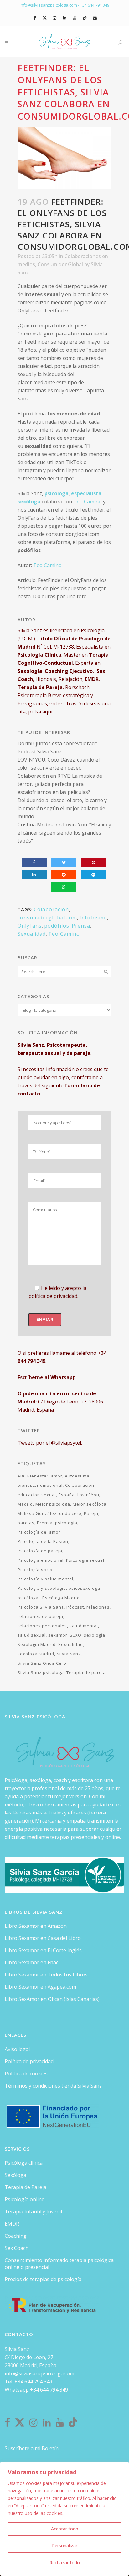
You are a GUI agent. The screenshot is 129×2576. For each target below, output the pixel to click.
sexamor (58, 1635)
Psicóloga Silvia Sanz (41, 1607)
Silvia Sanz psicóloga (41, 1672)
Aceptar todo (65, 2529)
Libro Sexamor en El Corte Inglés (43, 1950)
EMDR (12, 2224)
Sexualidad (32, 934)
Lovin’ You (88, 1495)
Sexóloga (15, 2175)
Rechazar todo (65, 2562)
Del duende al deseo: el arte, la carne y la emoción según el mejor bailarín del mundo (62, 808)
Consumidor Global (60, 264)
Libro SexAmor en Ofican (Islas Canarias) (52, 1999)
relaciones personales (42, 1626)
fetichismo (93, 918)
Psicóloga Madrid (61, 1598)
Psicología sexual (85, 1560)
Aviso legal (17, 2049)
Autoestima (77, 1476)
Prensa (81, 926)
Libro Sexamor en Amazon (36, 1926)
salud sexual (32, 1635)
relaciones (98, 1607)
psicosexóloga (84, 1588)
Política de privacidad (29, 2061)
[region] (64, 2519)
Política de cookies (26, 2074)
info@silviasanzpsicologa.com (39, 2373)
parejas (26, 1523)
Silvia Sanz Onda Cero (42, 1663)
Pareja (91, 1513)
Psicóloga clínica (24, 2163)
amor (57, 1476)
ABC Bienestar (33, 1476)
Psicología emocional (41, 1560)
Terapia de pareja (86, 1672)
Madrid (25, 1504)
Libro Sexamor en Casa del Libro (43, 1938)
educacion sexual (37, 1495)
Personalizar (65, 2546)
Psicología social (36, 1570)
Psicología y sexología (42, 1588)
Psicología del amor (39, 1532)
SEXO (76, 1635)
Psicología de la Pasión (43, 1541)
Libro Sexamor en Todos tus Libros (46, 1975)
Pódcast (75, 1607)
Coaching (16, 2236)
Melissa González (37, 1513)
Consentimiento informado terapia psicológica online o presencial (59, 2264)
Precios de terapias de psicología (43, 2279)
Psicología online (25, 2199)
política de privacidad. (53, 1296)
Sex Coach (17, 2248)
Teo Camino (88, 502)
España (67, 1495)
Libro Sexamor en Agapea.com (40, 1987)
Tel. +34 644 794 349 (28, 2382)
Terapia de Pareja (26, 2187)
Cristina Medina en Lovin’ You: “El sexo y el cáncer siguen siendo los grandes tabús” (64, 833)
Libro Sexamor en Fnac (31, 1962)
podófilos (57, 926)
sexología (95, 1635)
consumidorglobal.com (47, 918)
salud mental (84, 1626)
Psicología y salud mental (45, 1579)
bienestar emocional (40, 1485)
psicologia (66, 1523)
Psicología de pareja (40, 1551)
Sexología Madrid (37, 1644)
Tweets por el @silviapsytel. (50, 1443)
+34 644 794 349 (95, 5)
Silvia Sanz (69, 1654)
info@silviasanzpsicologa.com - (50, 5)
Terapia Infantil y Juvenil (33, 2211)
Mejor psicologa (53, 1504)
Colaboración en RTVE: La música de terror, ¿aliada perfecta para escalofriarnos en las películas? (60, 784)
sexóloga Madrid (36, 1654)
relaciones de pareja (40, 1616)
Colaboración (51, 909)
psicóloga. (29, 1598)
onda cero (70, 1513)
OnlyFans (30, 926)
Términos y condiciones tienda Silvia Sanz (53, 2086)
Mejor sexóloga (90, 1504)
